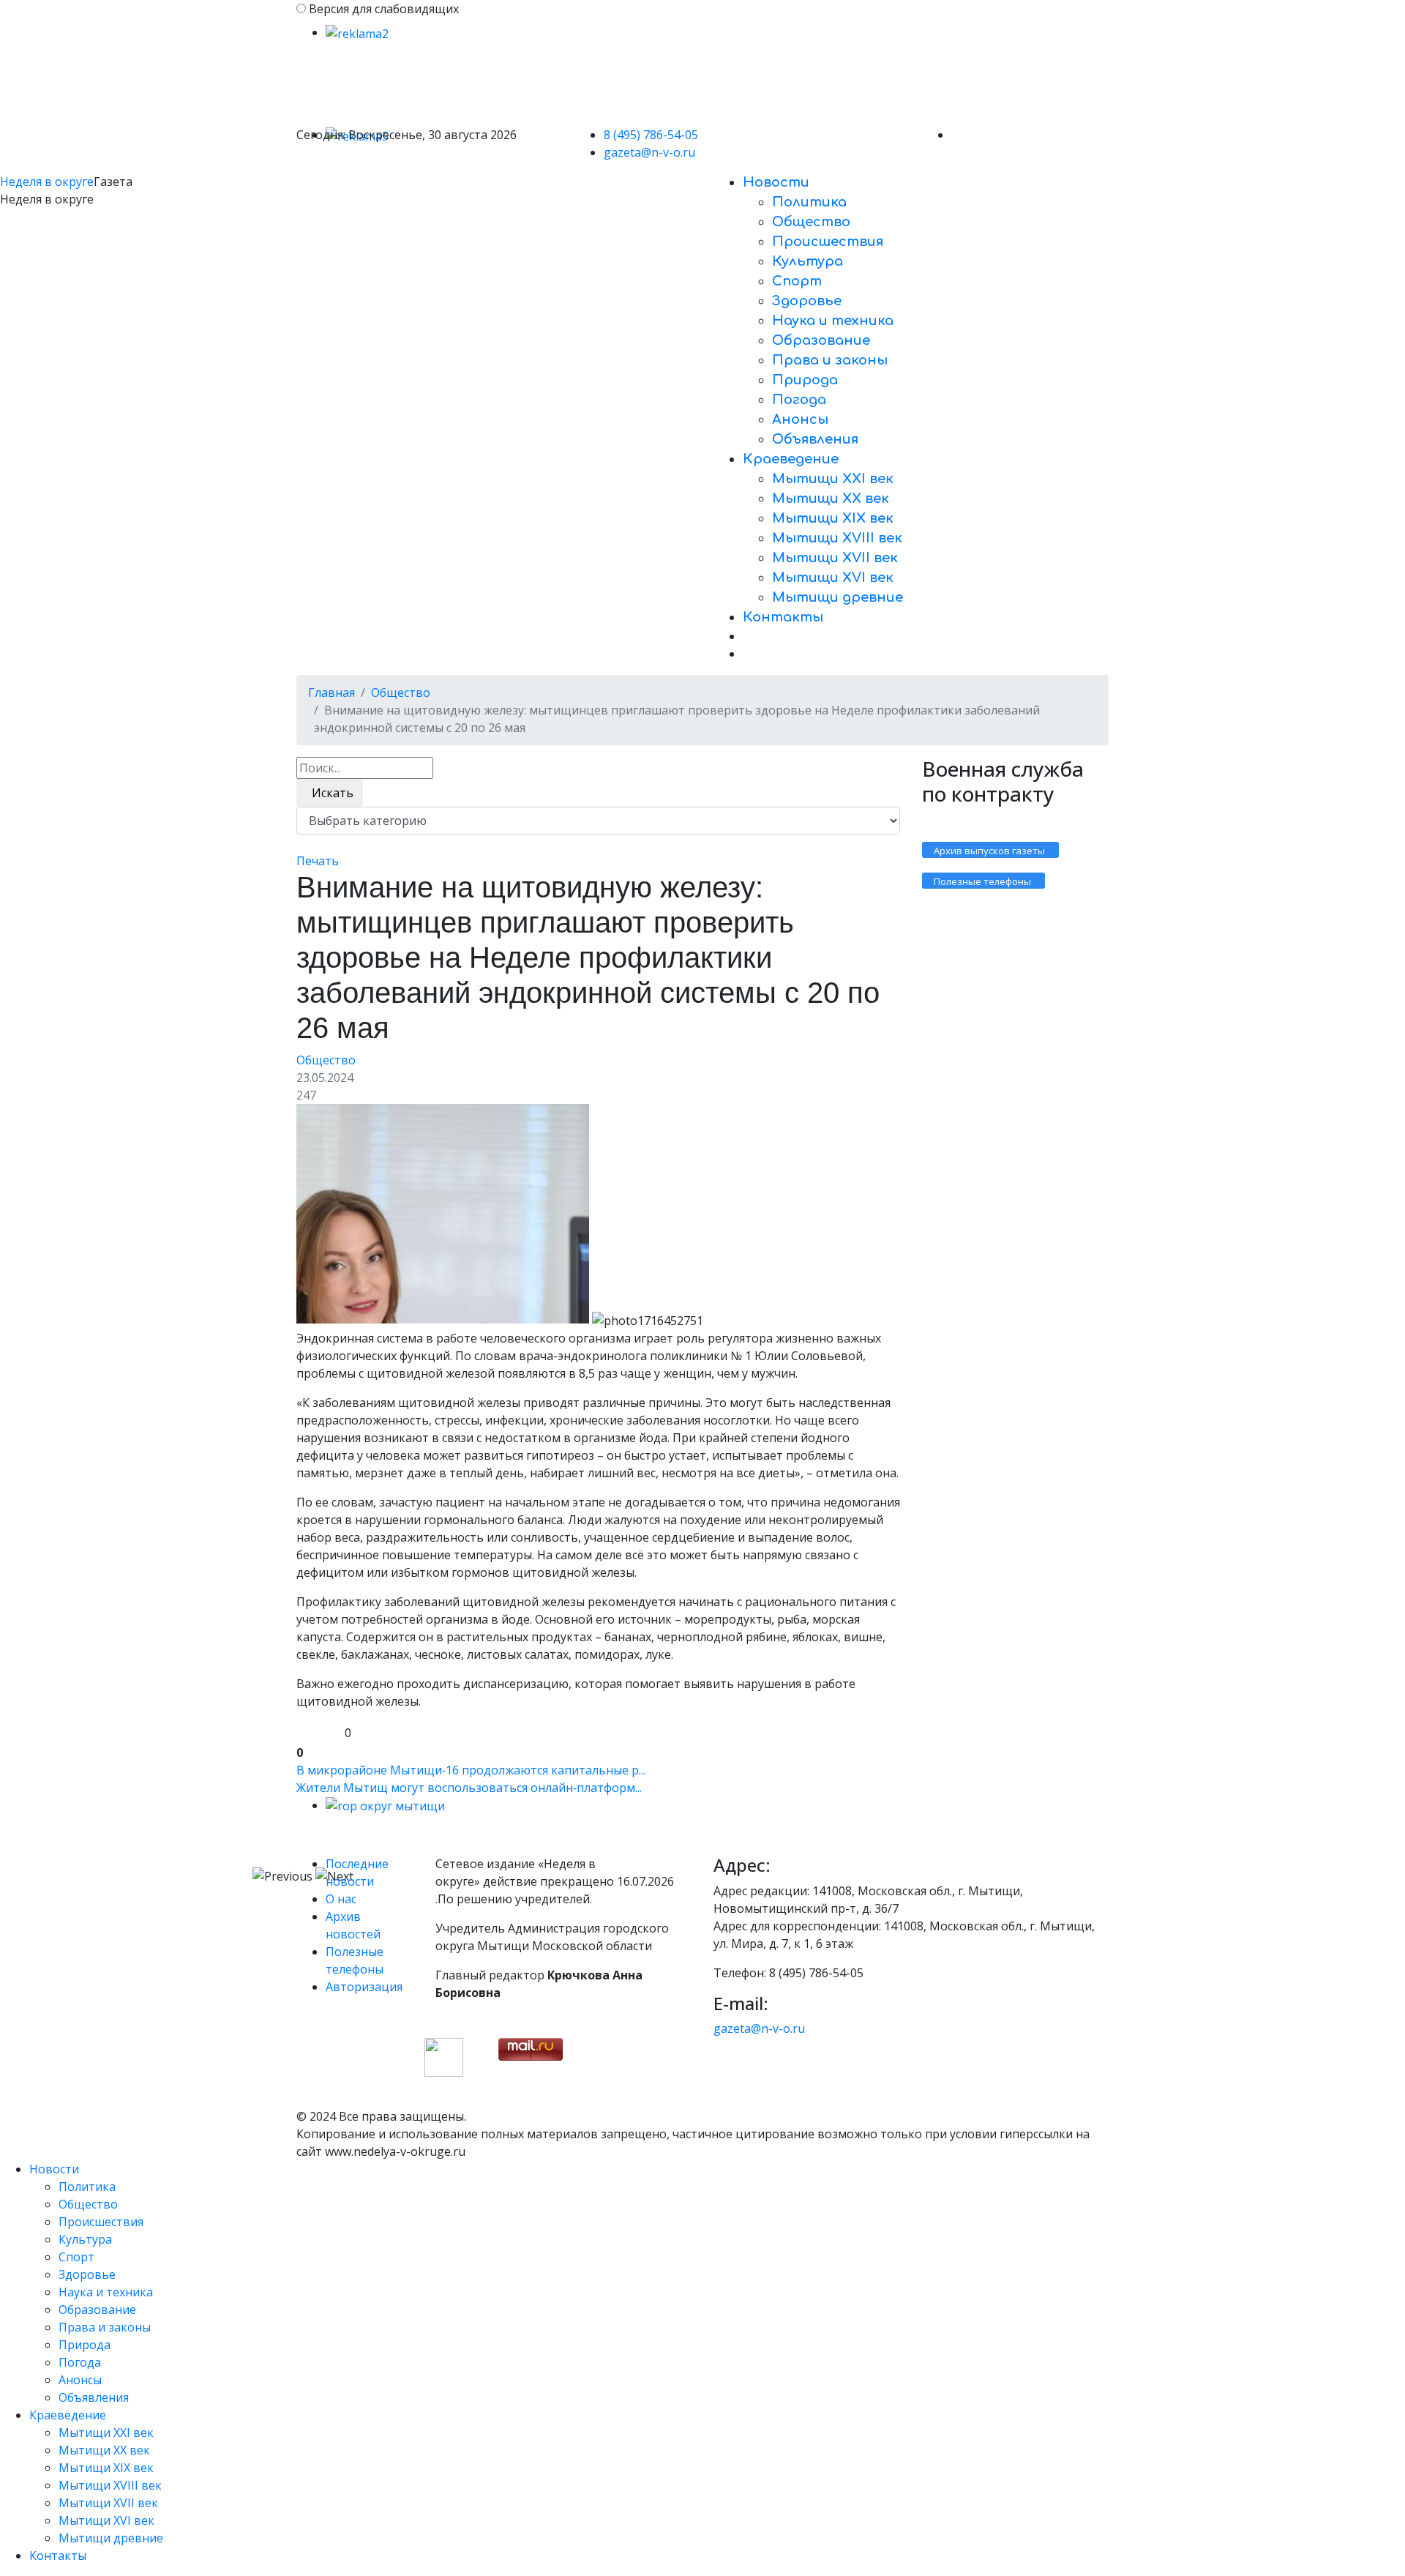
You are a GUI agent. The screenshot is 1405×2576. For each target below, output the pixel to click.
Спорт (797, 281)
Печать (318, 861)
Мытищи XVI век (833, 578)
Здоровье (807, 301)
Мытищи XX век (831, 499)
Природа (805, 380)
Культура (808, 261)
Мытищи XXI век (833, 479)
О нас (341, 1899)
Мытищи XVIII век (837, 538)
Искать (330, 793)
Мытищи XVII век (835, 558)
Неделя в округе (47, 182)
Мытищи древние (838, 597)
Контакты (783, 617)
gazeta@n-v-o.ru (649, 152)
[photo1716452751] (443, 1214)
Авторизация (364, 1987)
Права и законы (830, 360)
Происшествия (828, 242)
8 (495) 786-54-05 (651, 135)
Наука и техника (833, 321)
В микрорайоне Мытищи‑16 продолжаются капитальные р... (471, 1770)
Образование (821, 340)
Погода (799, 400)
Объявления (815, 439)
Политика (809, 202)
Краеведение (791, 459)
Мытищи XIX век (833, 518)
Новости (776, 182)
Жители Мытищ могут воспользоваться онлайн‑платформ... (469, 1788)
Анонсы (800, 419)
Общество (811, 222)
